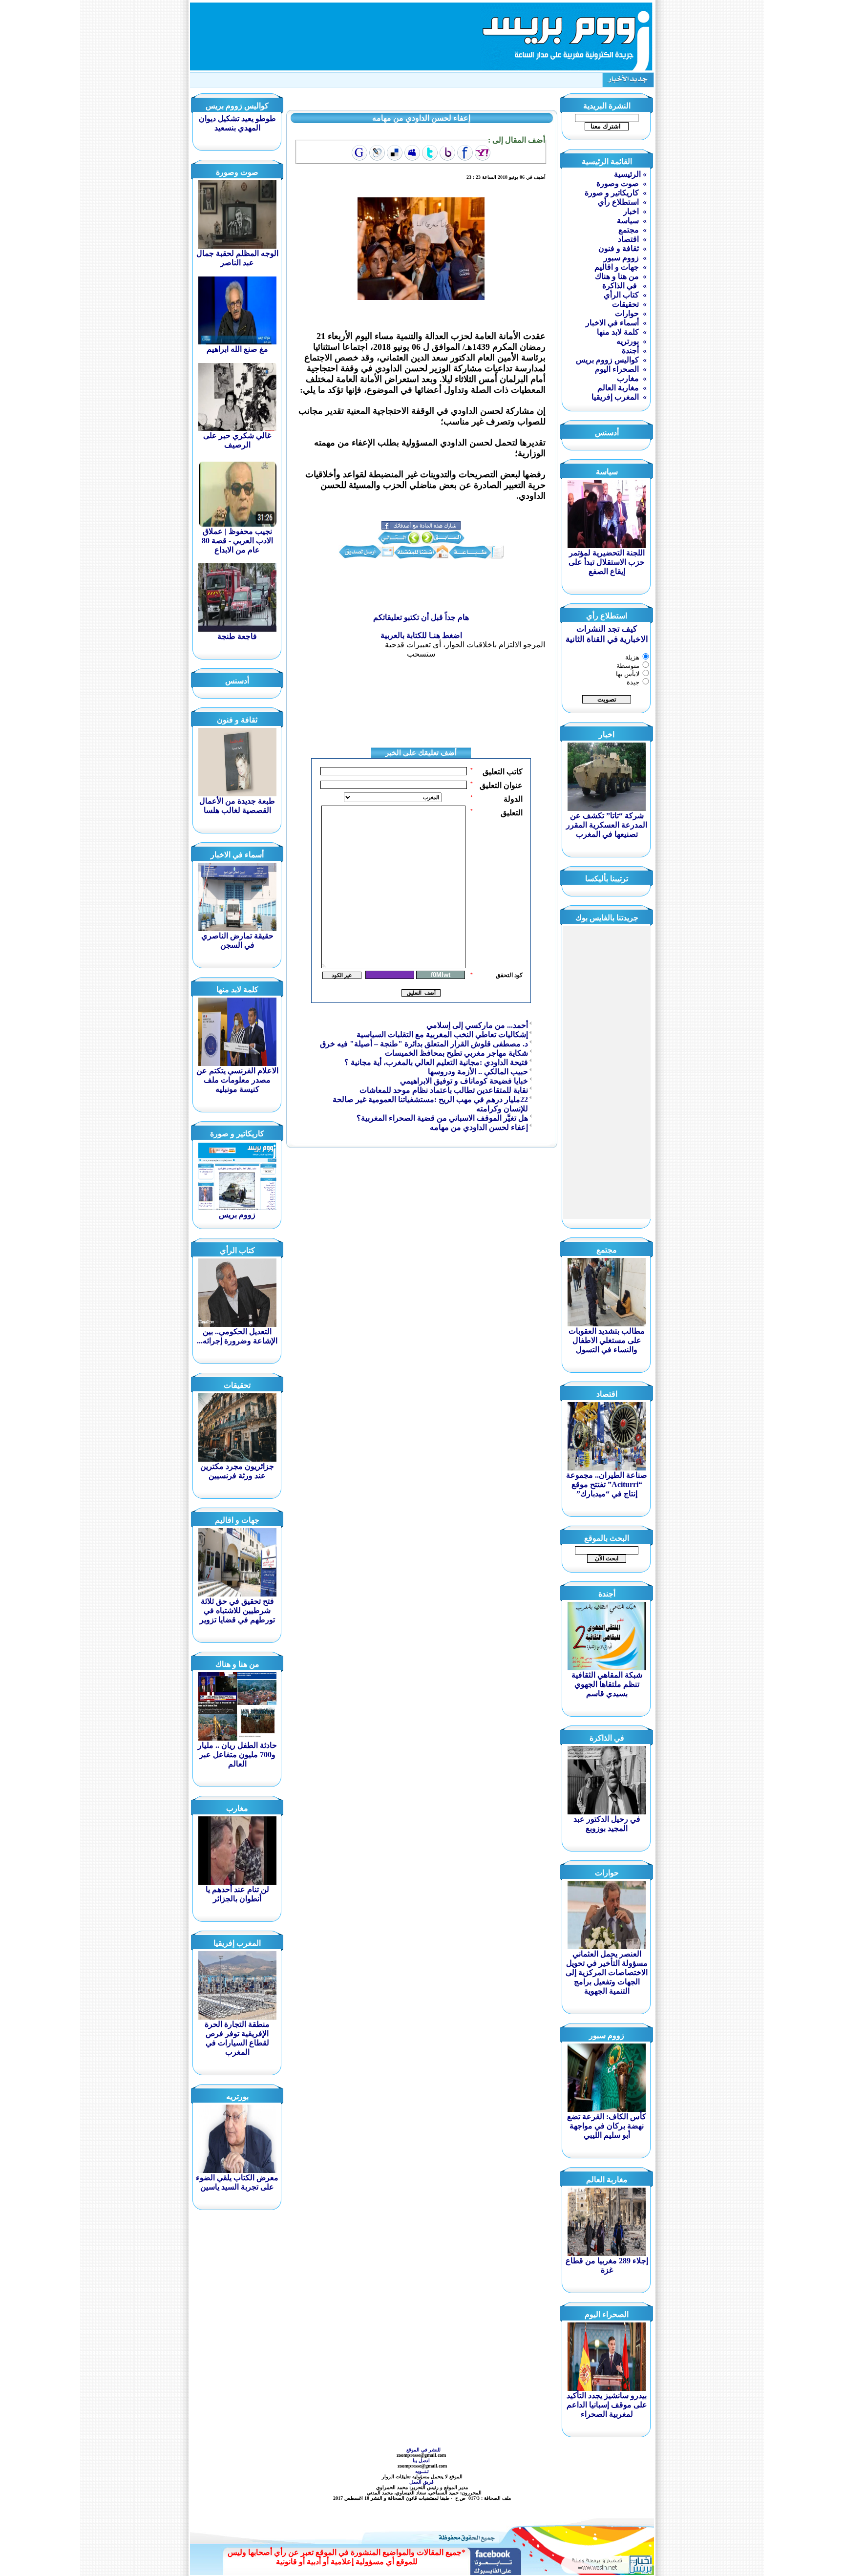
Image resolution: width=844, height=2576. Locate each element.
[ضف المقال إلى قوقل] (359, 153)
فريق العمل (422, 2482)
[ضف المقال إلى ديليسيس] (395, 153)
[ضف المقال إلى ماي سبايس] (412, 153)
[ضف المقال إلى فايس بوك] (465, 153)
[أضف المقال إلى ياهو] (483, 153)
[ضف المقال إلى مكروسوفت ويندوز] (377, 153)
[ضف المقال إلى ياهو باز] (447, 153)
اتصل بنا (422, 2460)
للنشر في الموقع (423, 2450)
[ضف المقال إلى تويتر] (430, 153)
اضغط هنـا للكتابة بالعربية (421, 635)
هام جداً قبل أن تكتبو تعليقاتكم (421, 617)
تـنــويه (423, 2471)
